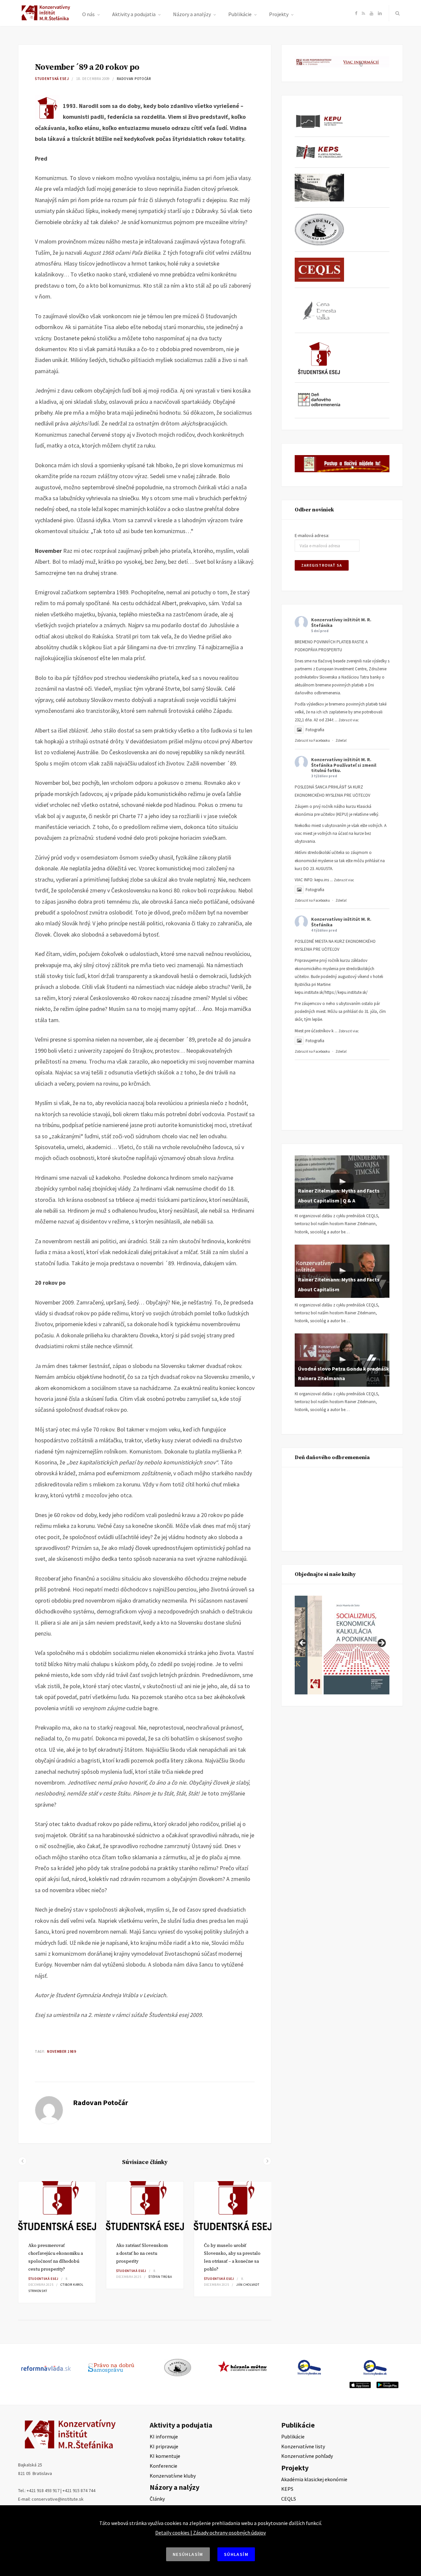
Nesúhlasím (188, 2554)
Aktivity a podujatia (134, 14)
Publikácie (240, 14)
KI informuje (164, 2436)
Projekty (279, 14)
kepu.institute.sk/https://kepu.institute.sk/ (331, 992)
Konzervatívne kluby (173, 2476)
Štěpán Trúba (160, 2277)
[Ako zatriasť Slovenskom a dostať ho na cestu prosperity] (145, 2207)
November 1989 (62, 2051)
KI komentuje (165, 2456)
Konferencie (163, 2466)
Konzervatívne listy (303, 2446)
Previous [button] (303, 1643)
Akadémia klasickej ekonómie (314, 2479)
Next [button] (381, 1643)
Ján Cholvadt (248, 2285)
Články (157, 2499)
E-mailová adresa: (312, 535)
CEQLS (289, 2499)
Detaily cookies (172, 2533)
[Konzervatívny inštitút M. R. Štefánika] (47, 19)
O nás (88, 14)
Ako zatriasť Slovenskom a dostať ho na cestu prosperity (142, 2254)
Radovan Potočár (134, 79)
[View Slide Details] (357, 1645)
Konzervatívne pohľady (307, 2456)
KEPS (287, 2489)
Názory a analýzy (192, 14)
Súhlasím (236, 2554)
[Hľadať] (396, 13)
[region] (342, 1645)
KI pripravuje (164, 2446)
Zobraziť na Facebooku (312, 740)
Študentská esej (52, 79)
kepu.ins (322, 880)
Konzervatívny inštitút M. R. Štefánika (341, 622)
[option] (57, 2242)
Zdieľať (341, 740)
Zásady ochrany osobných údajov (229, 2533)
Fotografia (315, 730)
